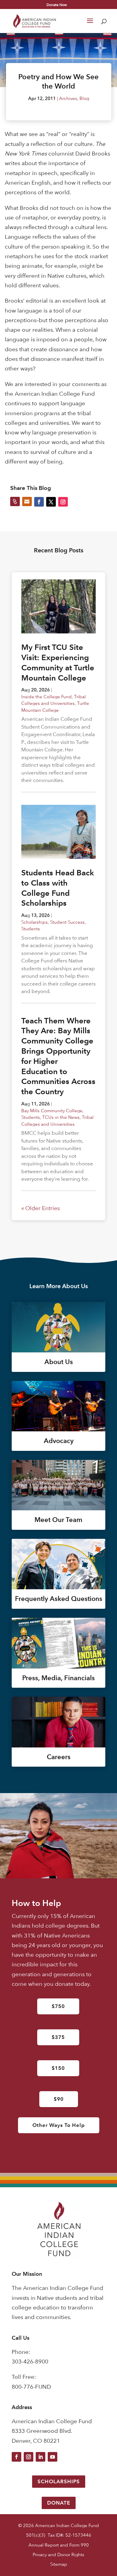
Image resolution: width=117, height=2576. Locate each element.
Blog (84, 98)
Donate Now (57, 5)
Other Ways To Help (59, 2125)
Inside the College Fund (46, 697)
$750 (58, 2006)
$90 (59, 2099)
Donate (59, 2503)
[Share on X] (51, 502)
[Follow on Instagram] (28, 2457)
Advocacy (59, 1441)
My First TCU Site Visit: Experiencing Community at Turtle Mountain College (58, 662)
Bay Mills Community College (52, 1111)
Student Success (67, 922)
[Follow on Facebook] (16, 2457)
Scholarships (34, 922)
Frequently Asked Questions (59, 1599)
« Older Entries (40, 1208)
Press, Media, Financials (58, 1678)
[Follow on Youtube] (52, 2457)
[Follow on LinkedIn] (40, 2457)
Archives (68, 98)
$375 (58, 2037)
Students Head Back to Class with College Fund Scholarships (58, 888)
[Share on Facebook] (39, 502)
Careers (59, 1757)
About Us (59, 1362)
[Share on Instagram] (63, 502)
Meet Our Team (58, 1520)
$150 (58, 2068)
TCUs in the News (61, 1117)
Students (31, 929)
